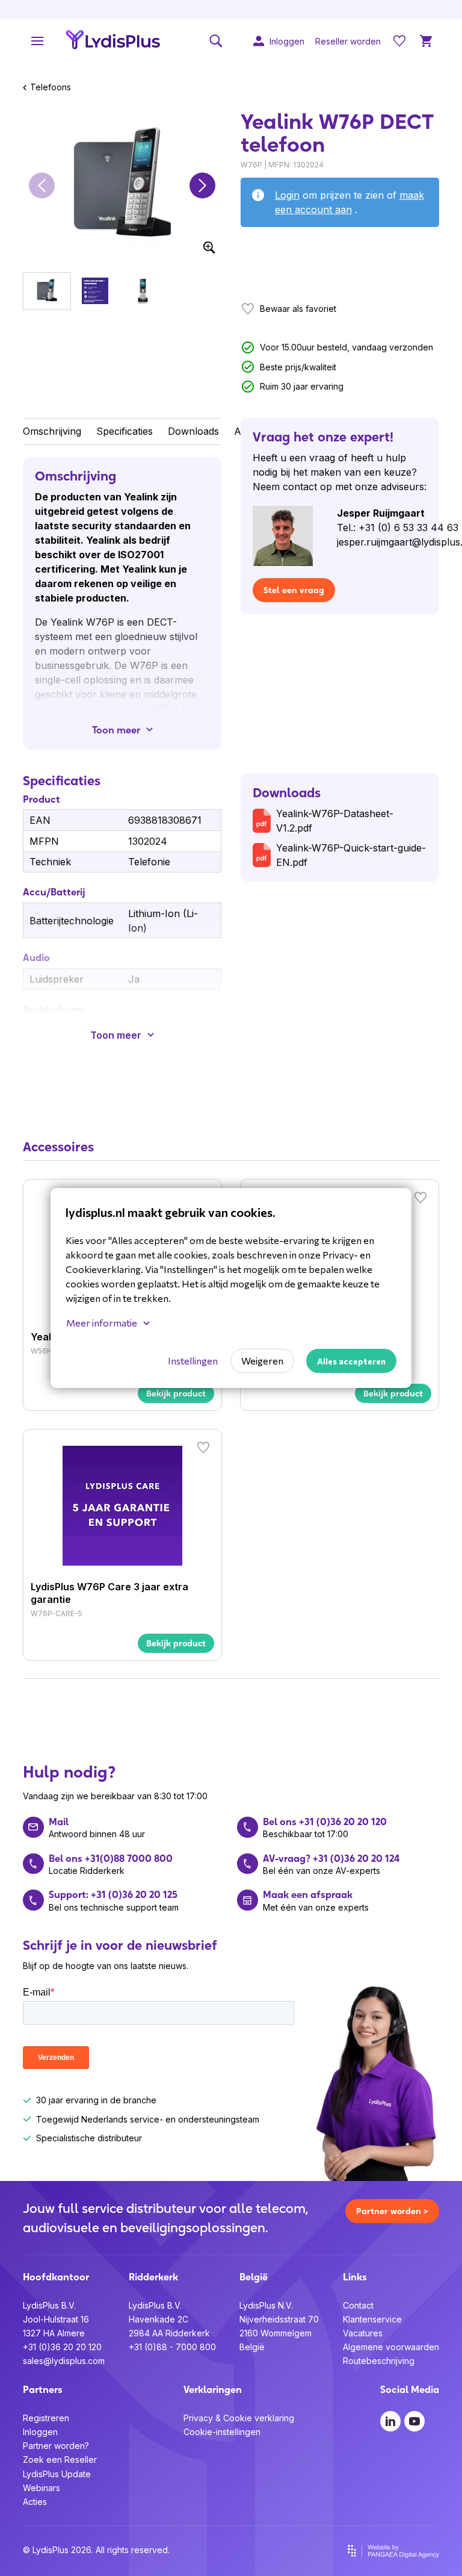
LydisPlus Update (57, 2474)
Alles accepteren (351, 1361)
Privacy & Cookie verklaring (239, 2418)
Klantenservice (372, 2319)
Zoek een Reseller (60, 2459)
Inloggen (40, 2432)
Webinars (42, 2488)
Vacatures (363, 2333)
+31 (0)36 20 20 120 (62, 2347)
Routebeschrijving (379, 2361)
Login (287, 195)
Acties (35, 2502)
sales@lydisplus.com (64, 2361)
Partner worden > (392, 2211)
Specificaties (125, 431)
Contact (358, 2305)
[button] (42, 185)
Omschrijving (52, 431)
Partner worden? (56, 2446)
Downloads (193, 431)
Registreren (46, 2418)
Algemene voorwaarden (391, 2347)
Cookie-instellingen (222, 2432)
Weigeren (262, 1361)
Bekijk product (176, 1393)
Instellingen (193, 1361)
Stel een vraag (294, 590)
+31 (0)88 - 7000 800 (172, 2347)
